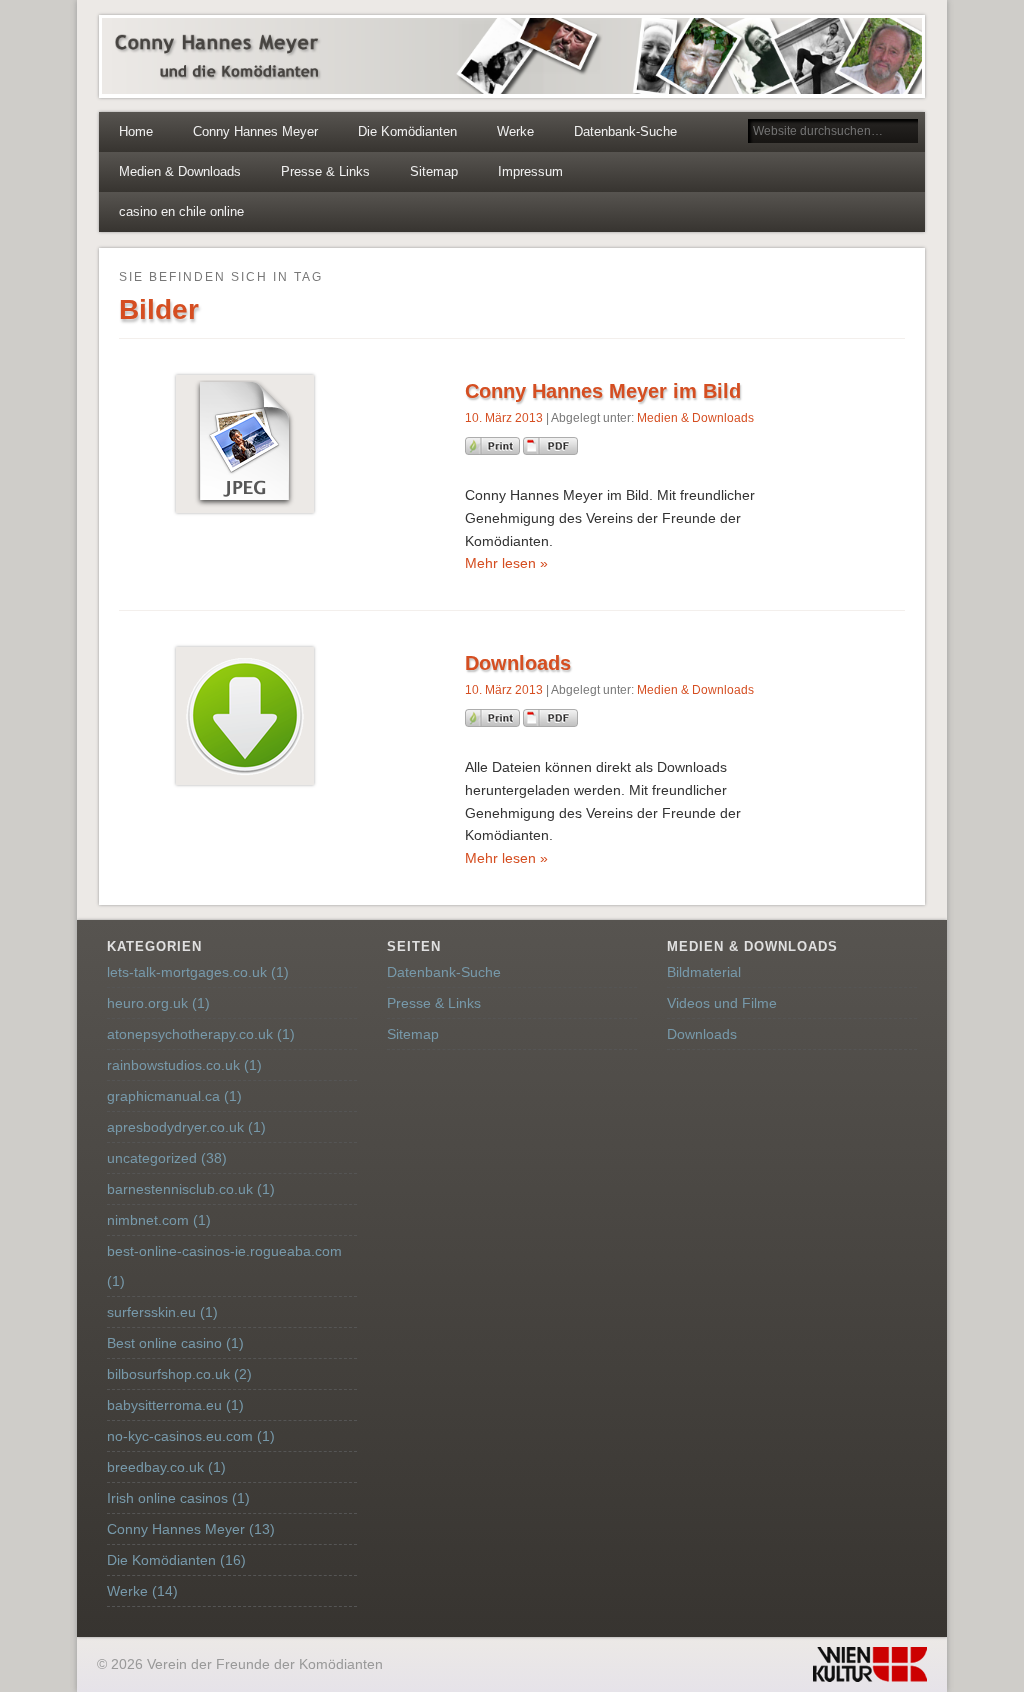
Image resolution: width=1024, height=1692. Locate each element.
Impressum (530, 171)
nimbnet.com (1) (159, 1220)
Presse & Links (325, 171)
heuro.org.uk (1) (158, 1003)
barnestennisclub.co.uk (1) (191, 1189)
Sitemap (434, 171)
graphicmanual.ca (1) (174, 1096)
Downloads (518, 663)
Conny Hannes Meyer (255, 131)
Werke (515, 131)
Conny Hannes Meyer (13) (191, 1529)
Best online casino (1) (175, 1343)
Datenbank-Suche (625, 131)
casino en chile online (181, 211)
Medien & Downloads (180, 171)
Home (136, 131)
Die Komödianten (407, 131)
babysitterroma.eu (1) (175, 1405)
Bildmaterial (704, 972)
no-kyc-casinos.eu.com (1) (191, 1436)
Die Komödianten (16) (176, 1560)
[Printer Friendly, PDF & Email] (521, 450)
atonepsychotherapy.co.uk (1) (201, 1034)
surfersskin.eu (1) (162, 1312)
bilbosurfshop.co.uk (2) (179, 1374)
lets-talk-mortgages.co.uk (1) (198, 972)
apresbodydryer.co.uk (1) (186, 1127)
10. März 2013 (504, 418)
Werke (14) (142, 1591)
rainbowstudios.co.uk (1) (184, 1065)
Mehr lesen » (506, 563)
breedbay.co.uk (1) (166, 1467)
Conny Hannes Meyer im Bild (603, 391)
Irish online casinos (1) (178, 1498)
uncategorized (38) (167, 1158)
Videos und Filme (722, 1003)
